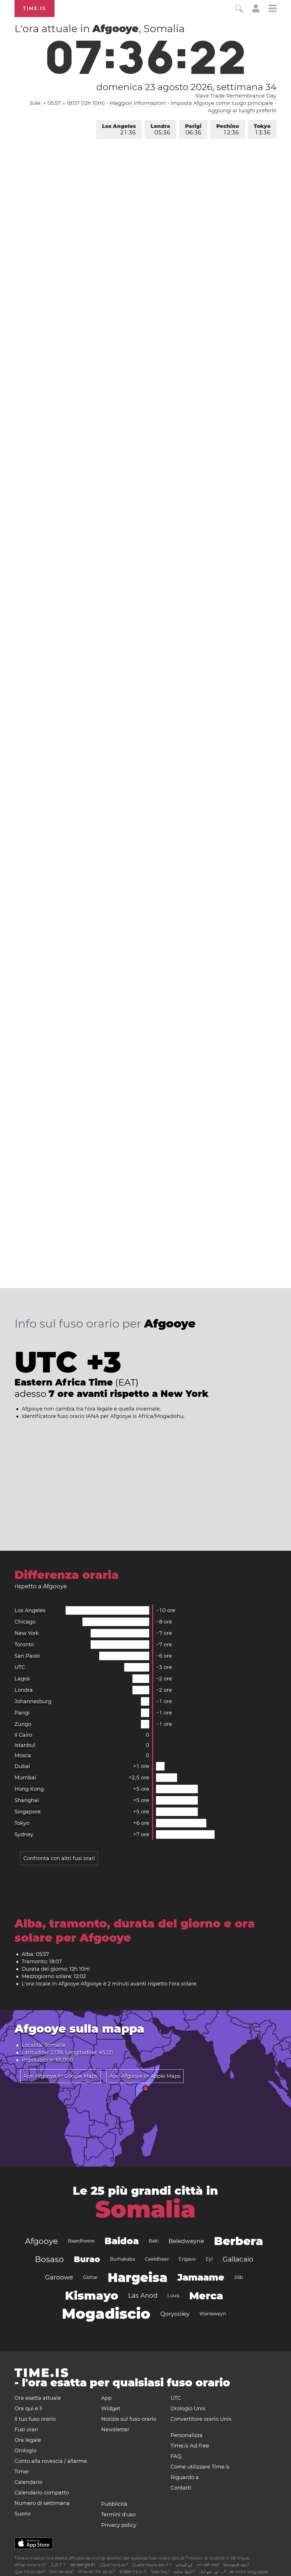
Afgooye (41, 2241)
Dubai (22, 1766)
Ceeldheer (157, 2259)
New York (27, 1633)
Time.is (35, 8)
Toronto (24, 1645)
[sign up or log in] (256, 11)
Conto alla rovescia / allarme (51, 2461)
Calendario (28, 2482)
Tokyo (262, 130)
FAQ (176, 2456)
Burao (87, 2259)
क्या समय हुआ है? (83, 2565)
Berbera (239, 2241)
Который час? (236, 2565)
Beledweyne (186, 2241)
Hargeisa (138, 2277)
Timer (22, 2472)
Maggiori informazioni (138, 103)
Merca (206, 2296)
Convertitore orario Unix (201, 2419)
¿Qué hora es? (114, 2565)
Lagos (22, 1679)
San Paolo (27, 1656)
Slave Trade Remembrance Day (236, 96)
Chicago (25, 1622)
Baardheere (81, 2241)
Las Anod (143, 2296)
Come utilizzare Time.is (200, 2467)
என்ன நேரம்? (185, 2572)
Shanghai (27, 1800)
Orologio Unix (188, 2409)
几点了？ (59, 2565)
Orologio (25, 2451)
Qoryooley (175, 2314)
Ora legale (28, 2440)
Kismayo (92, 2296)
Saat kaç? (160, 2572)
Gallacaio (238, 2259)
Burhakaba (122, 2259)
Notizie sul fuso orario (129, 2419)
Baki (154, 2241)
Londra (160, 130)
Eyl (209, 2259)
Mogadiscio (106, 2314)
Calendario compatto (42, 2493)
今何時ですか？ (133, 2572)
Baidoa (122, 2241)
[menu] (273, 9)
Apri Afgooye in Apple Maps (145, 2076)
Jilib (239, 2277)
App (106, 2398)
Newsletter (115, 2430)
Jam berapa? (62, 2572)
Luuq (173, 2296)
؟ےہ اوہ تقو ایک (213, 2572)
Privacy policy (119, 2525)
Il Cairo (23, 1735)
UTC (20, 1667)
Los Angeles (119, 130)
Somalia (145, 2209)
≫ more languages (249, 2572)
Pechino (228, 130)
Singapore (28, 1812)
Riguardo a (185, 2477)
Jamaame (201, 2277)
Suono (23, 2514)
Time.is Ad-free (190, 2446)
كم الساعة (184, 2565)
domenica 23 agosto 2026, (186, 87)
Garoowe (59, 2277)
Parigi (193, 130)
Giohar (90, 2277)
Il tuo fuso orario (35, 2419)
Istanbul (25, 1745)
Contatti (181, 2488)
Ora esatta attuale (38, 2398)
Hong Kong (29, 1789)
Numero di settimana (42, 2503)
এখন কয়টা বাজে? (208, 2565)
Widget (111, 2409)
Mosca (23, 1755)
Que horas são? (30, 2572)
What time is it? (31, 2565)
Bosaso (49, 2259)
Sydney (24, 1834)
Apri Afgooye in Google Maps (60, 2076)
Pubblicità (114, 2504)
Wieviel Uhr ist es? (97, 2572)
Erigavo (187, 2259)
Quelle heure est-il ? (152, 2565)
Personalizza (187, 2435)
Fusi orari (26, 2430)
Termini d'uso (118, 2515)
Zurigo (23, 1724)
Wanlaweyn (213, 2314)
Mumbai (25, 1778)
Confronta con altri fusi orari (59, 1858)
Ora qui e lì (28, 2409)
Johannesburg (33, 1701)
